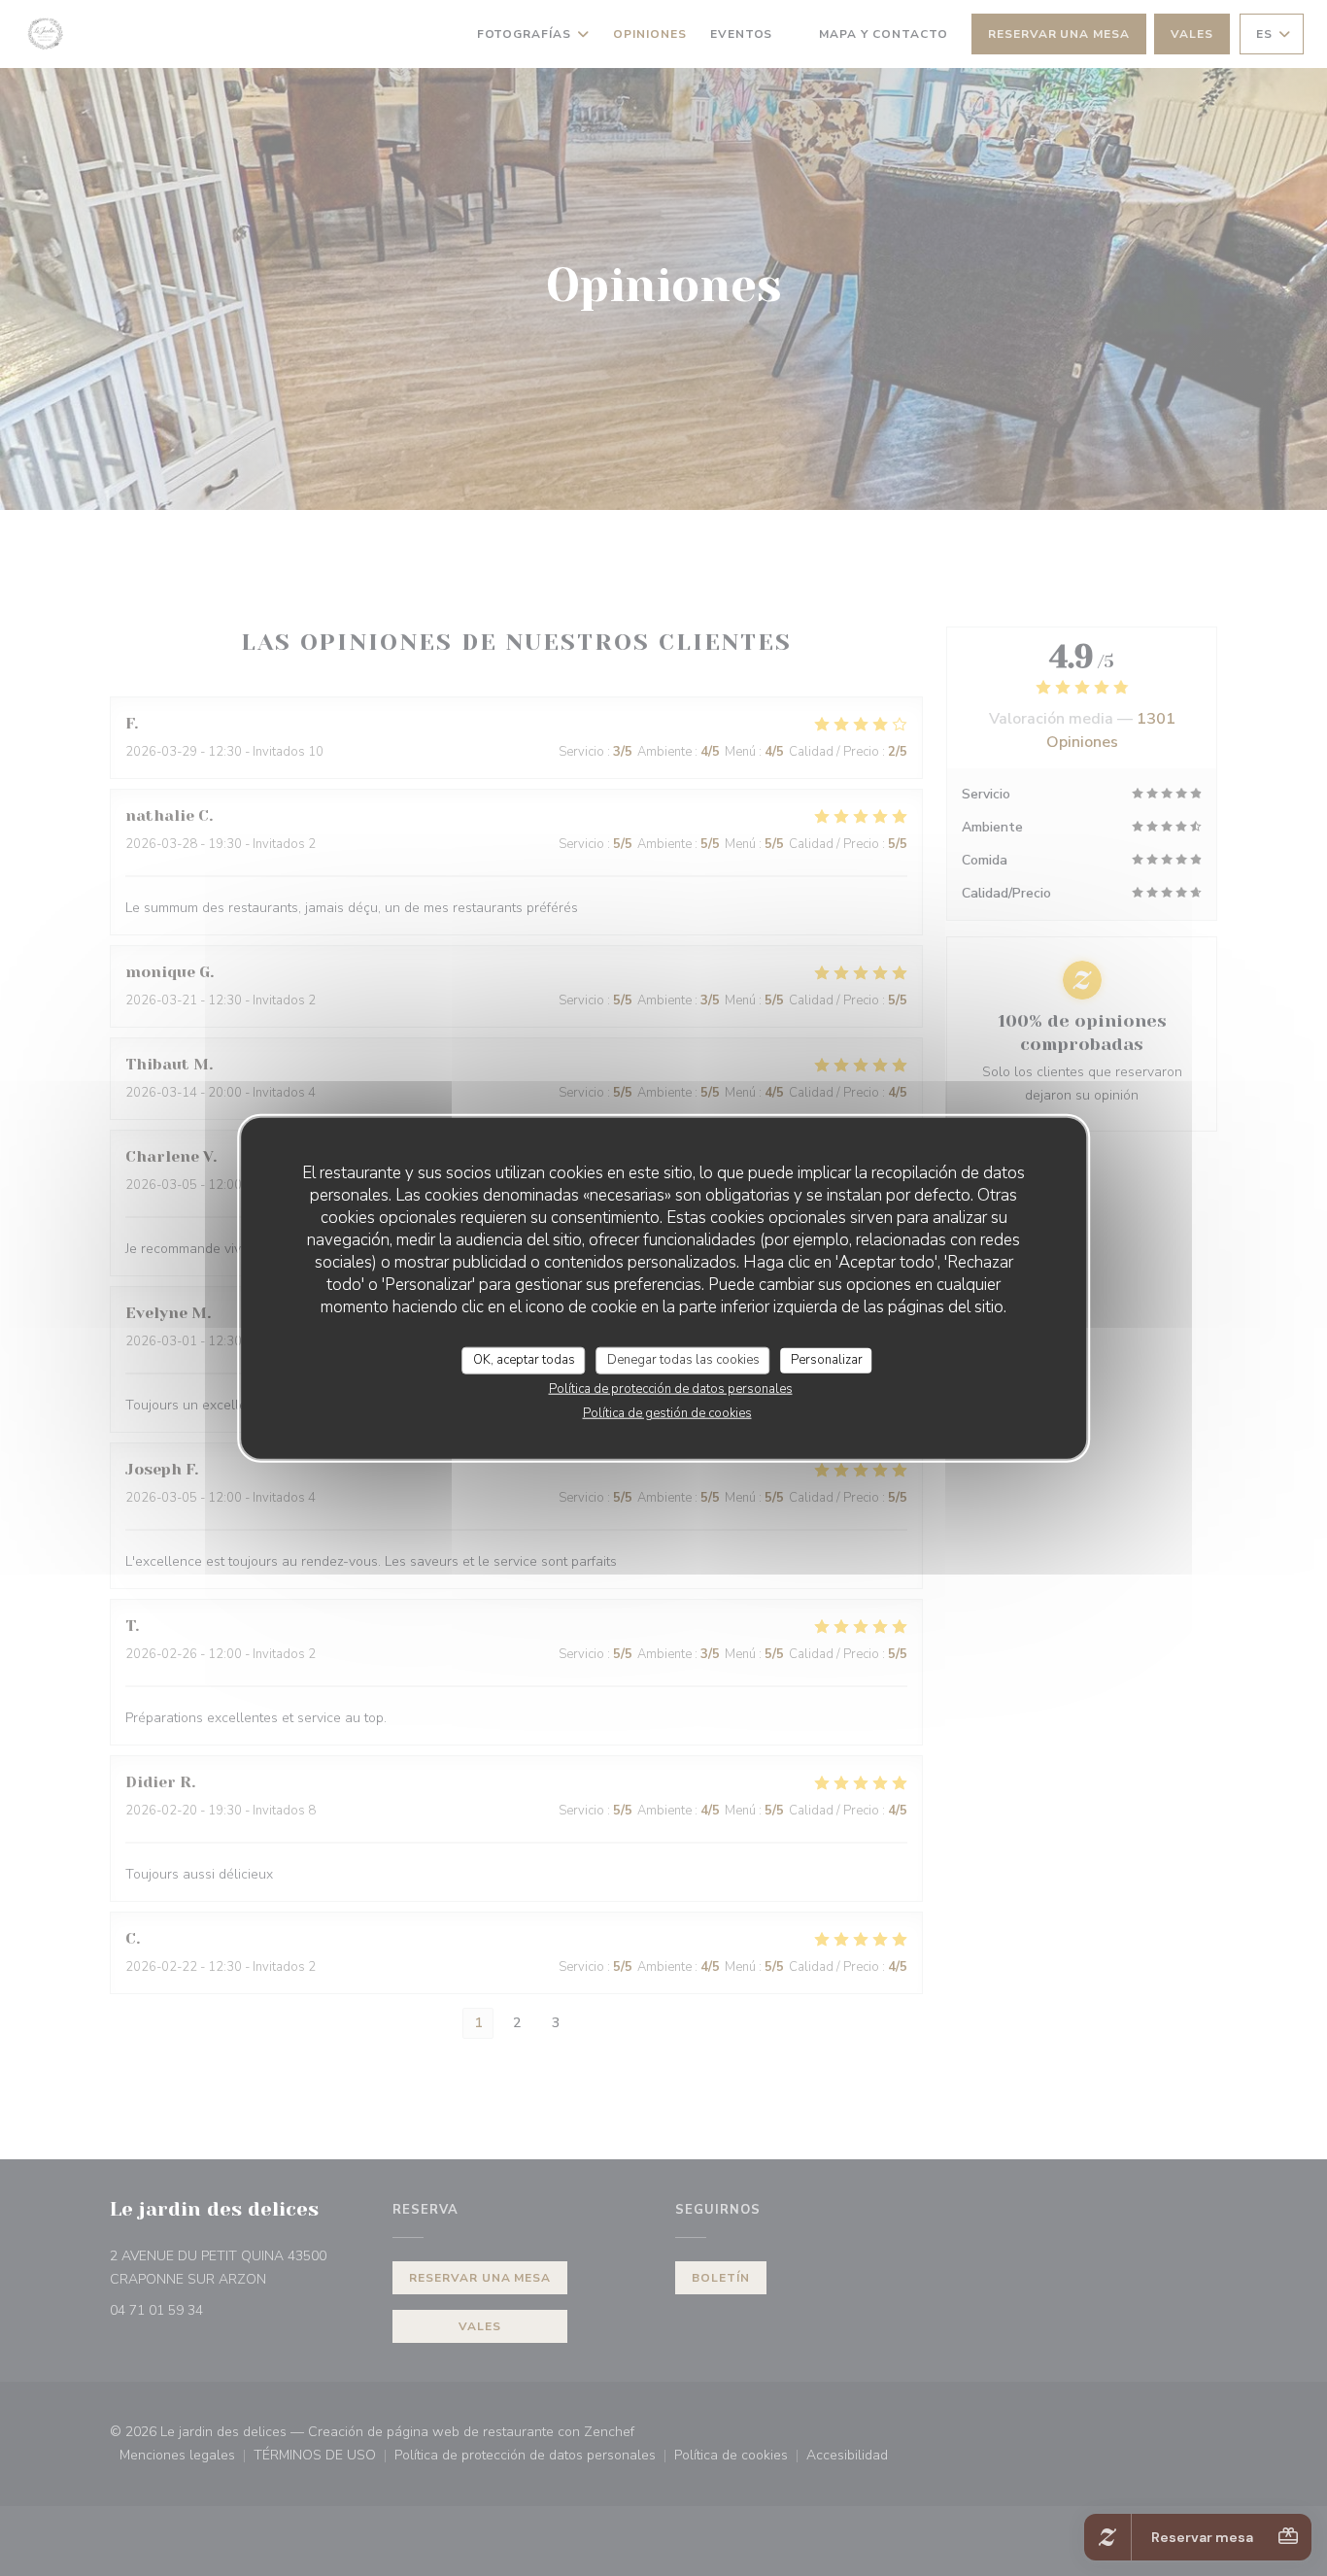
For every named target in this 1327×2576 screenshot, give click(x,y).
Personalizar (827, 1360)
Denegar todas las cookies (683, 1360)
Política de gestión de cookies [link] (667, 1412)
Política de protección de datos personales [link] (671, 1388)
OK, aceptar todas (524, 1360)
